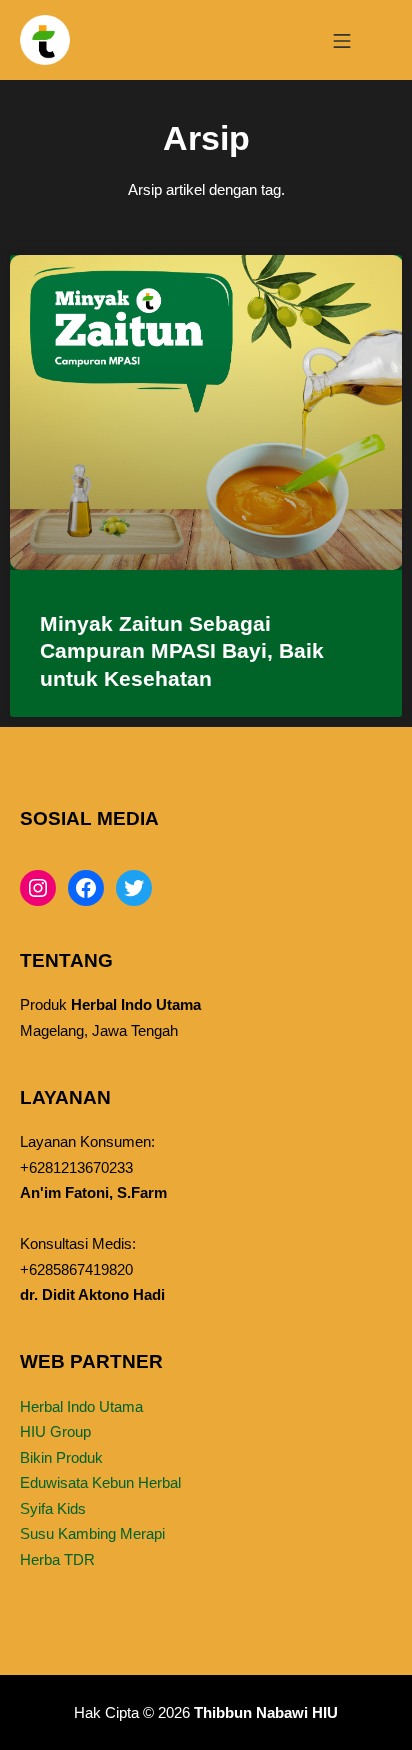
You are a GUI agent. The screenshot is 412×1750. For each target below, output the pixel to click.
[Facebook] (86, 888)
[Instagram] (38, 888)
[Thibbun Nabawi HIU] (45, 40)
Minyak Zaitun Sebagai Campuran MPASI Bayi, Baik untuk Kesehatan (182, 651)
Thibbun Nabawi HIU (266, 1712)
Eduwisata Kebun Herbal (100, 1482)
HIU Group (55, 1431)
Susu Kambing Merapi (92, 1533)
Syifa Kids (53, 1508)
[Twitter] (134, 888)
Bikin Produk (61, 1457)
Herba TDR (57, 1559)
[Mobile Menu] (342, 40)
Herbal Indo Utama (81, 1406)
